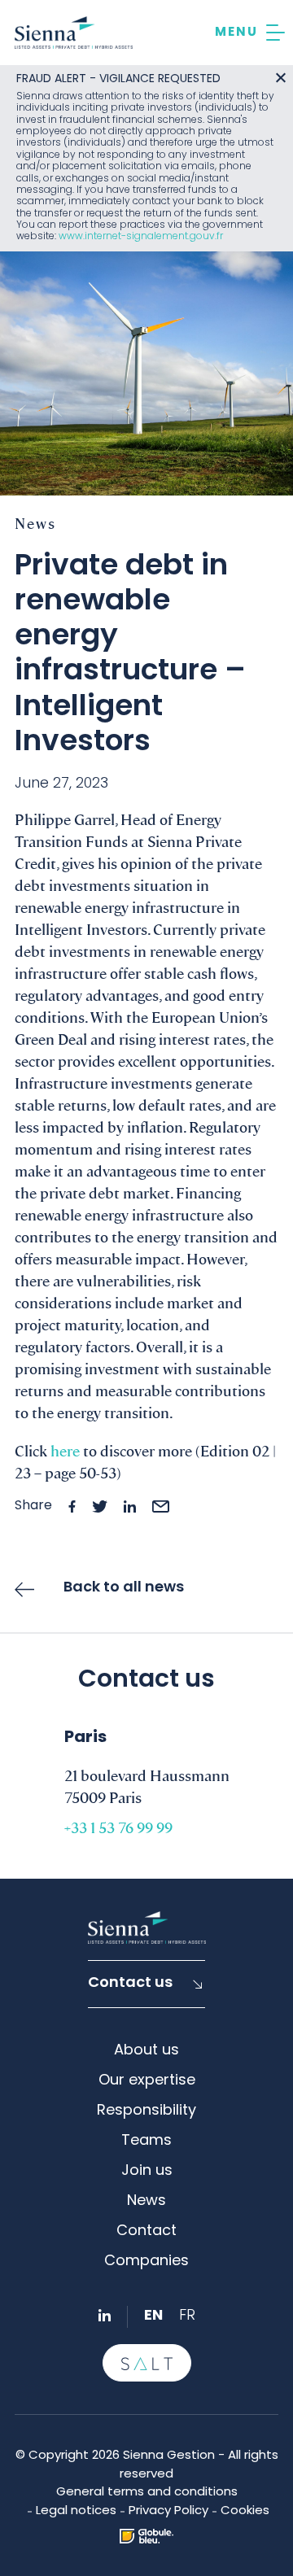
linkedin (130, 1506)
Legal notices (76, 2511)
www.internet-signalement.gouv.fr (141, 237)
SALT (147, 2363)
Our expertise (147, 2081)
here (65, 1450)
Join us (147, 2172)
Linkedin (105, 2315)
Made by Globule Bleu (146, 2536)
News (146, 2202)
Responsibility (146, 2111)
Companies (146, 2262)
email (161, 1506)
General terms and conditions (147, 2493)
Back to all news (124, 1588)
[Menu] (250, 33)
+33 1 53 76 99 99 (118, 1827)
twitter (100, 1506)
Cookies (245, 2511)
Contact (146, 2232)
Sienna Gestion (74, 33)
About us (146, 2051)
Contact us (130, 1984)
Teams (146, 2142)
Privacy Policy (168, 2511)
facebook (72, 1506)
